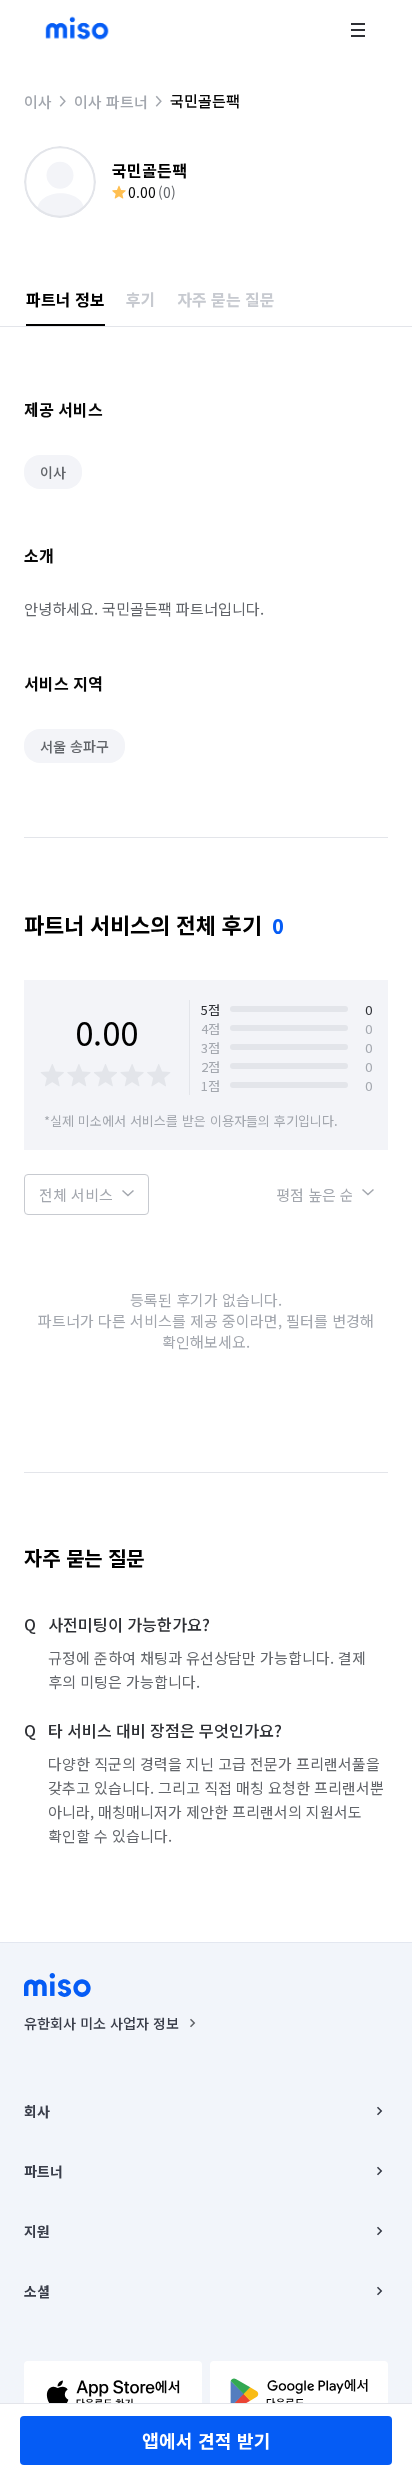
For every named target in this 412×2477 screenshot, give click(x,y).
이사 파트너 (111, 101)
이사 (38, 101)
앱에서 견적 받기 (206, 2440)
